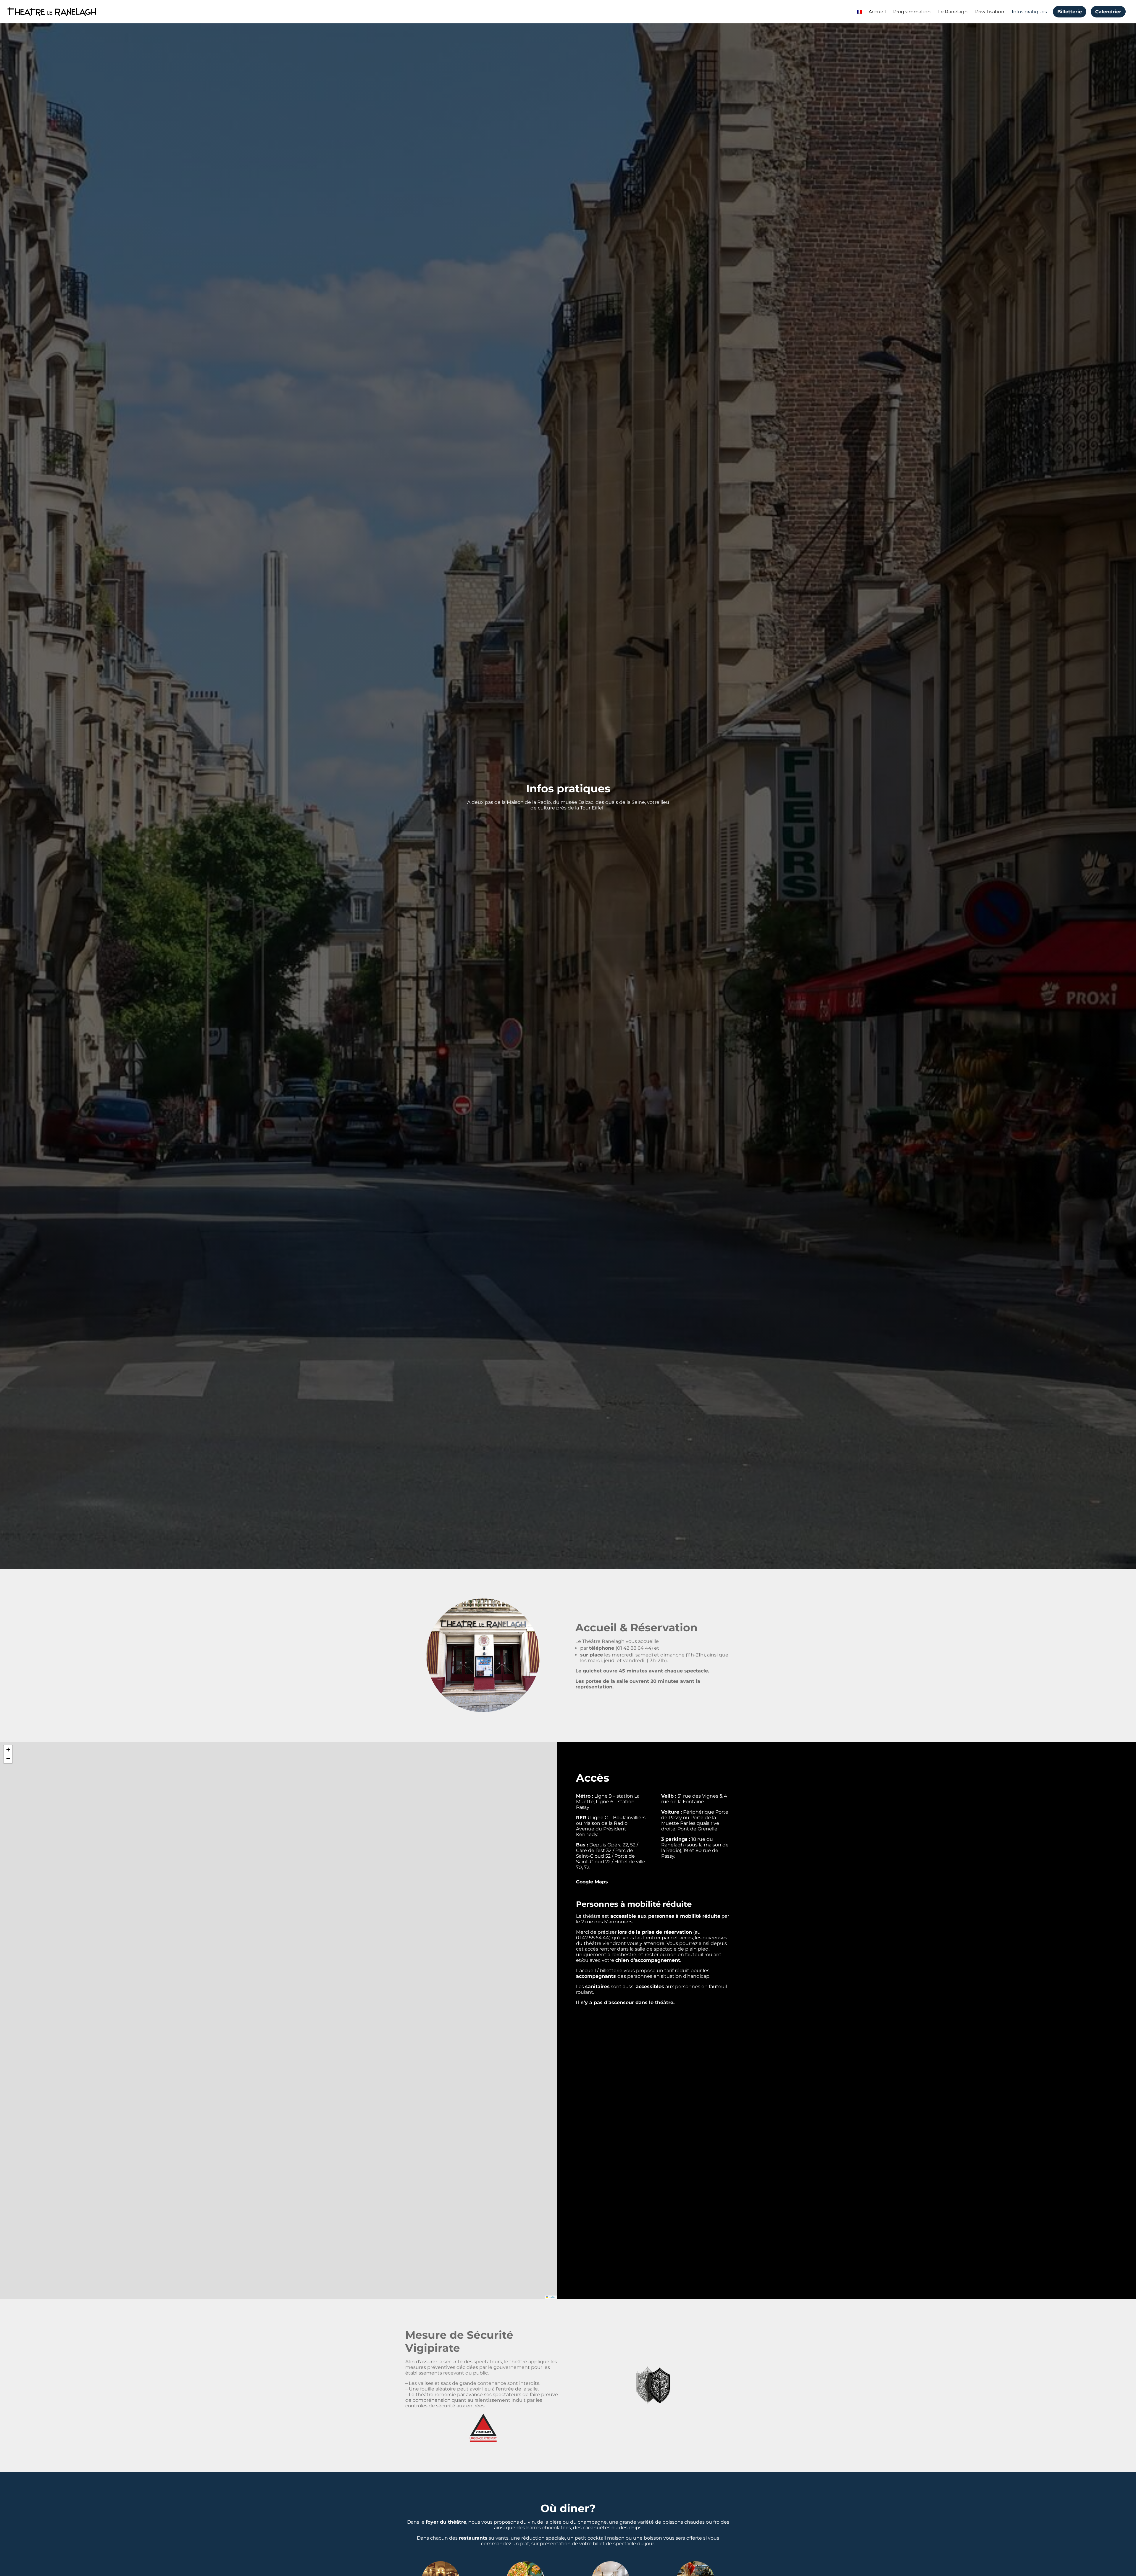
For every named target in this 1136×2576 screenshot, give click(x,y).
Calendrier (1108, 12)
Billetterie (1070, 12)
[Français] (859, 12)
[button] (8, 1750)
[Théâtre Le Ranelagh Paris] (52, 12)
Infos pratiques (1029, 12)
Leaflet (552, 2297)
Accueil (877, 12)
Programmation (912, 12)
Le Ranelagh (953, 12)
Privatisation (990, 12)
